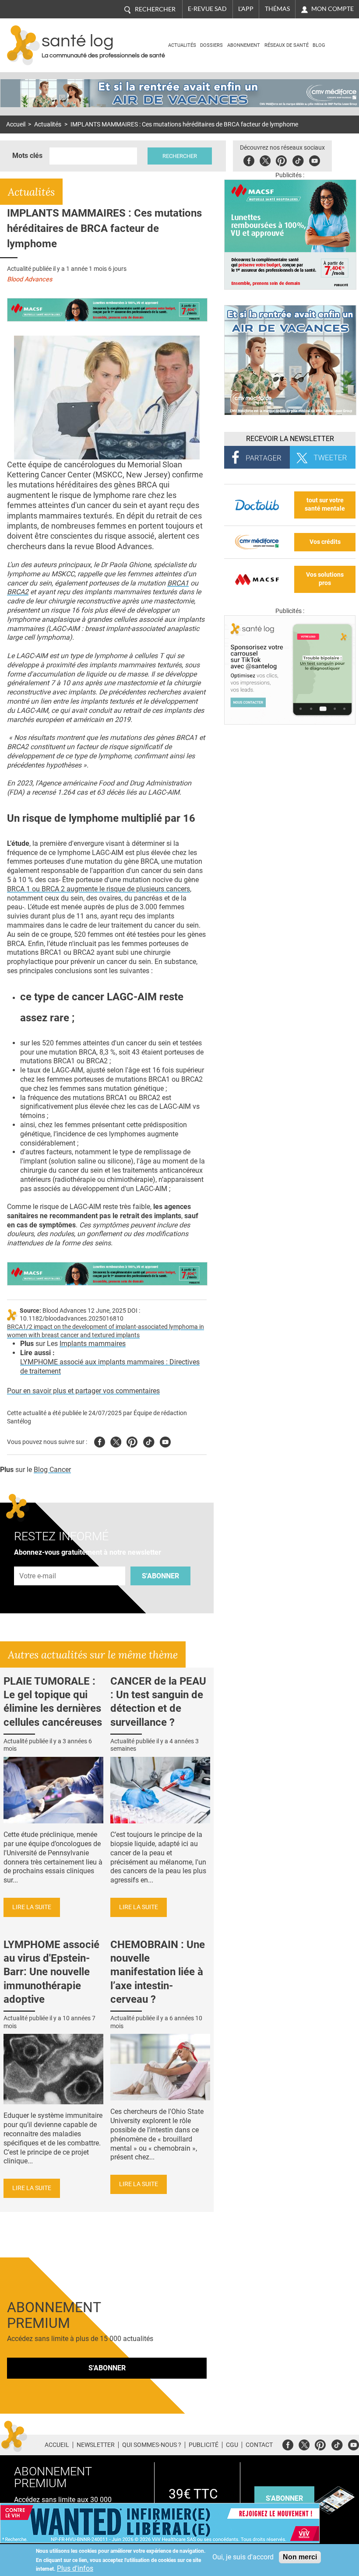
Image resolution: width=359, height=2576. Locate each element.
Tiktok (298, 159)
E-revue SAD (207, 9)
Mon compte (333, 9)
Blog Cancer (52, 1470)
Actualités (182, 45)
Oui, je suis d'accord (243, 2557)
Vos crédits (325, 542)
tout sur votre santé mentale (325, 505)
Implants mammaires (93, 1344)
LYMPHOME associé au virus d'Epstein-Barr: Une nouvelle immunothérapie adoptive (51, 1972)
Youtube (165, 1441)
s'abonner (284, 2498)
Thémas (277, 9)
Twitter (265, 159)
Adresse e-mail (38, 1561)
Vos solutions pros (325, 579)
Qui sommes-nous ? (152, 2445)
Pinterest (281, 159)
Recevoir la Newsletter (290, 439)
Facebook (249, 159)
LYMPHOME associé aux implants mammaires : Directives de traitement (110, 1367)
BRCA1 (178, 583)
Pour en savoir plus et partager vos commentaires (83, 1391)
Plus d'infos (75, 2568)
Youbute (315, 159)
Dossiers (211, 45)
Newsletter (96, 2445)
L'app (246, 9)
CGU (232, 2445)
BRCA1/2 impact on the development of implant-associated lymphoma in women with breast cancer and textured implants (106, 1331)
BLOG (319, 45)
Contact (259, 2445)
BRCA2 (18, 592)
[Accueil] (23, 45)
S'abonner (160, 1576)
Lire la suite (32, 1907)
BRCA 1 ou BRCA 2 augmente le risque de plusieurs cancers (99, 889)
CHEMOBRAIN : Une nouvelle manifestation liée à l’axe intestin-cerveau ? (158, 1972)
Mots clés (27, 156)
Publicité (204, 2445)
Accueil (16, 124)
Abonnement (244, 45)
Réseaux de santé (287, 45)
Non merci (300, 2557)
